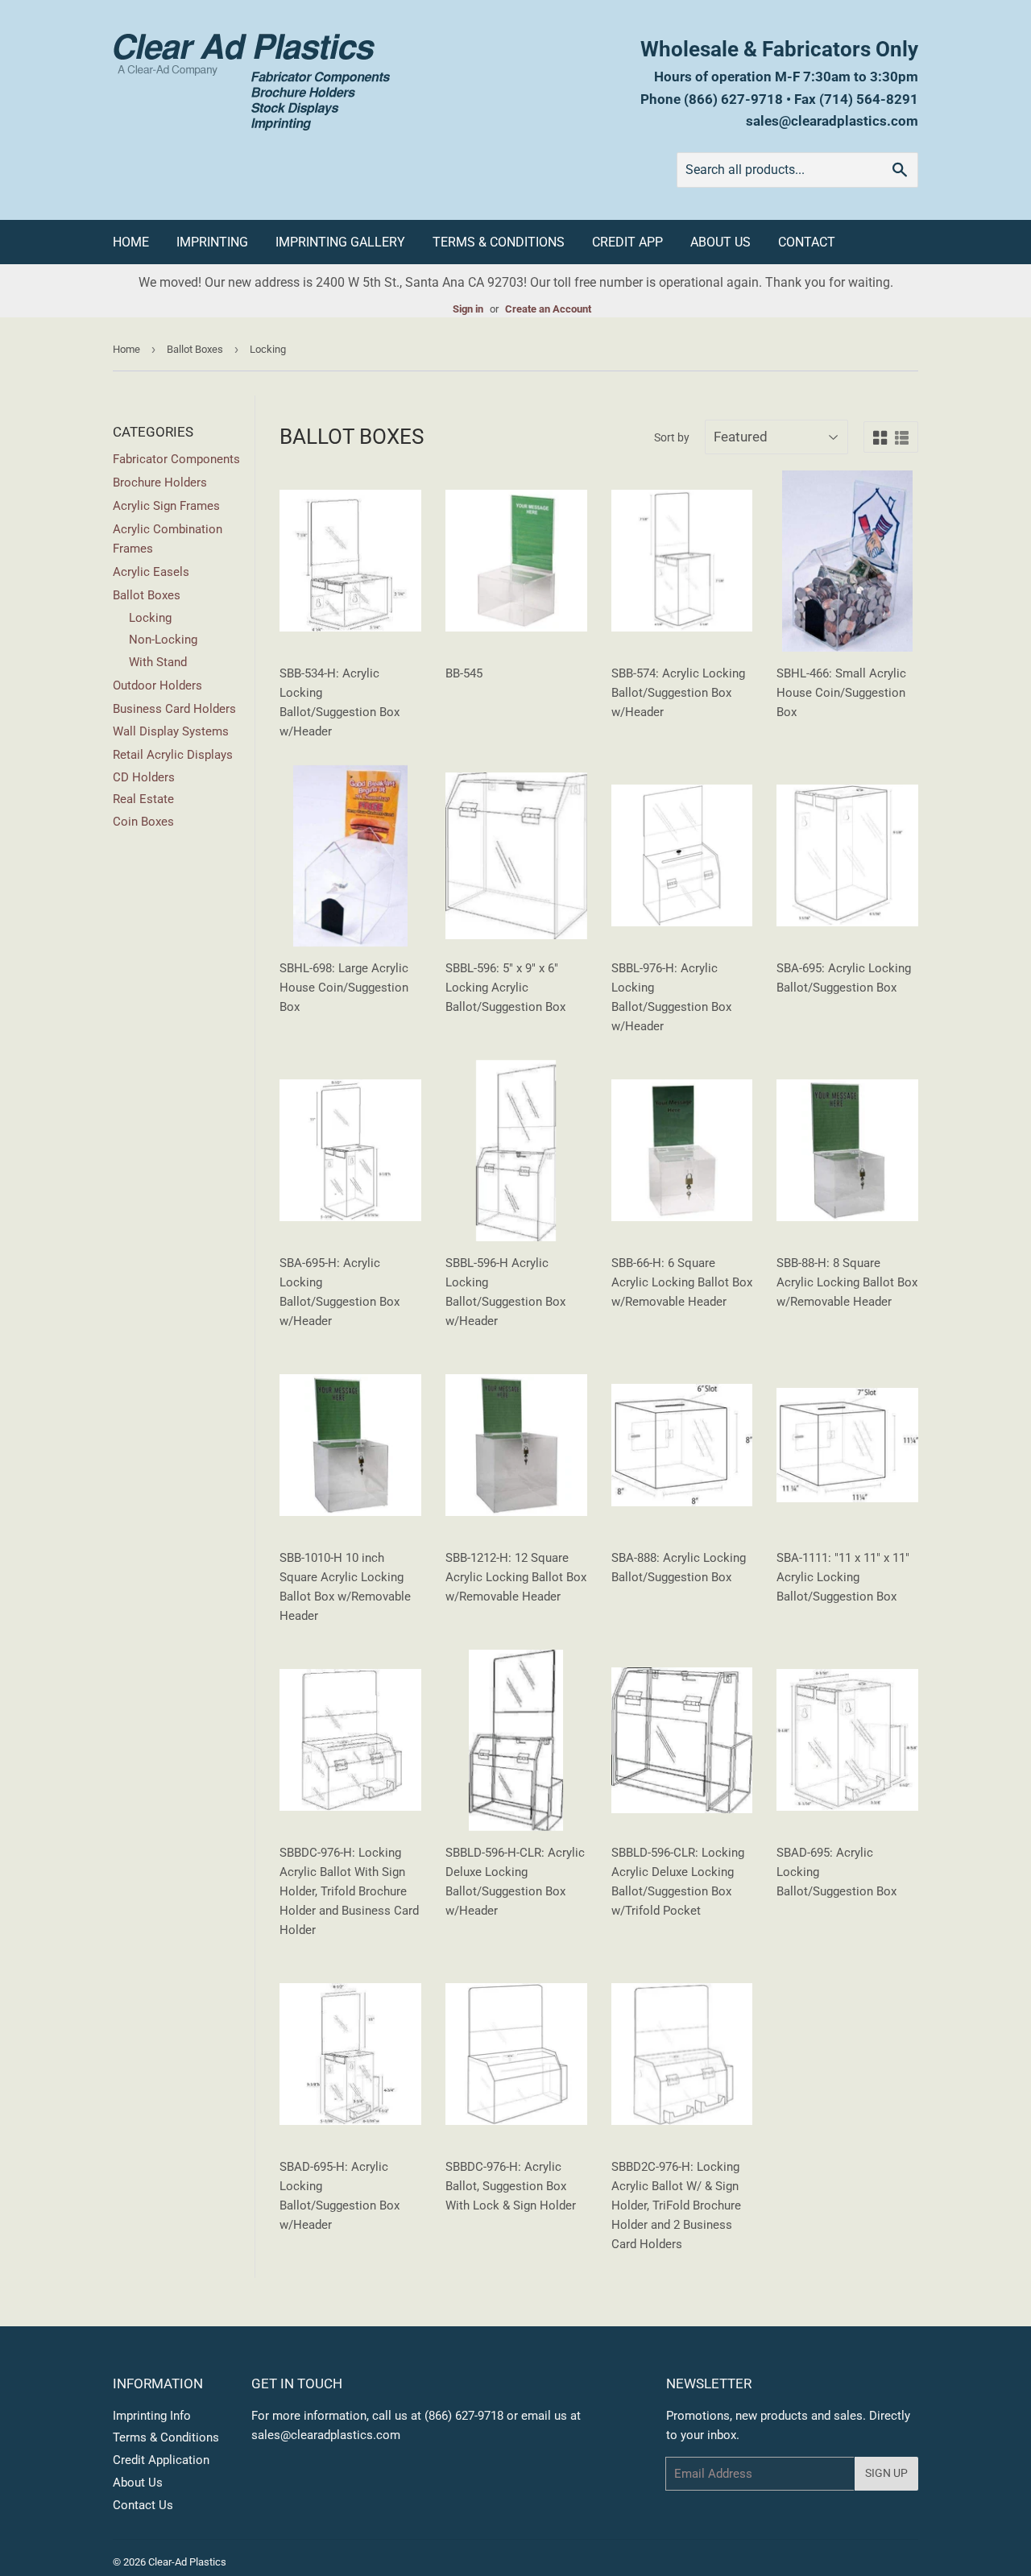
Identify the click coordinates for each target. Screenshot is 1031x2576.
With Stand (158, 662)
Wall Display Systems (171, 731)
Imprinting (212, 242)
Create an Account (548, 309)
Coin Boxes (143, 822)
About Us (720, 242)
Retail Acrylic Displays (173, 755)
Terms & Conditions (499, 242)
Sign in (468, 309)
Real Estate (143, 799)
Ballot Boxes (195, 349)
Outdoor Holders (157, 685)
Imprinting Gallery (340, 242)
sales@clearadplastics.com (832, 121)
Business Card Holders (174, 709)
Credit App (627, 242)
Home (131, 242)
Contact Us (143, 2505)
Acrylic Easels (151, 572)
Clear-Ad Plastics (187, 2562)
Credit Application (161, 2460)
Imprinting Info (152, 2416)
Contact (807, 242)
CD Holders (144, 777)
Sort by (672, 437)
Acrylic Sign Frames (166, 506)
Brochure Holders (160, 482)
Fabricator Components (176, 459)
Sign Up (886, 2473)
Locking (150, 618)
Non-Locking (163, 640)
